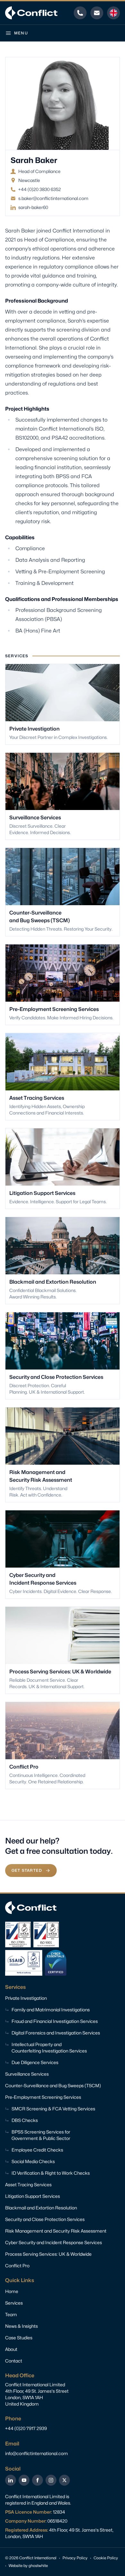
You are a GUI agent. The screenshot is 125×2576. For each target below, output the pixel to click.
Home (12, 2291)
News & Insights (21, 2326)
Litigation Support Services (33, 2196)
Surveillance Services (27, 2074)
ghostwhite (38, 2566)
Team (11, 2314)
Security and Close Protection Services (45, 2219)
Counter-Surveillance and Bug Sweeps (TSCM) (53, 2085)
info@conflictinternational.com (37, 2453)
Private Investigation (26, 1998)
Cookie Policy (106, 2558)
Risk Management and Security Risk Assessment (56, 2231)
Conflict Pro (17, 2266)
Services (14, 2303)
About (11, 2349)
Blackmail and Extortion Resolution (41, 2208)
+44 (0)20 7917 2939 (26, 2428)
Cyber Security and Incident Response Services (54, 2242)
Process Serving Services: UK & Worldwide (48, 2254)
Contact (14, 2361)
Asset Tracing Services (28, 2185)
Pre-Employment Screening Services (43, 2097)
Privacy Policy (75, 2558)
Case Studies (19, 2338)
